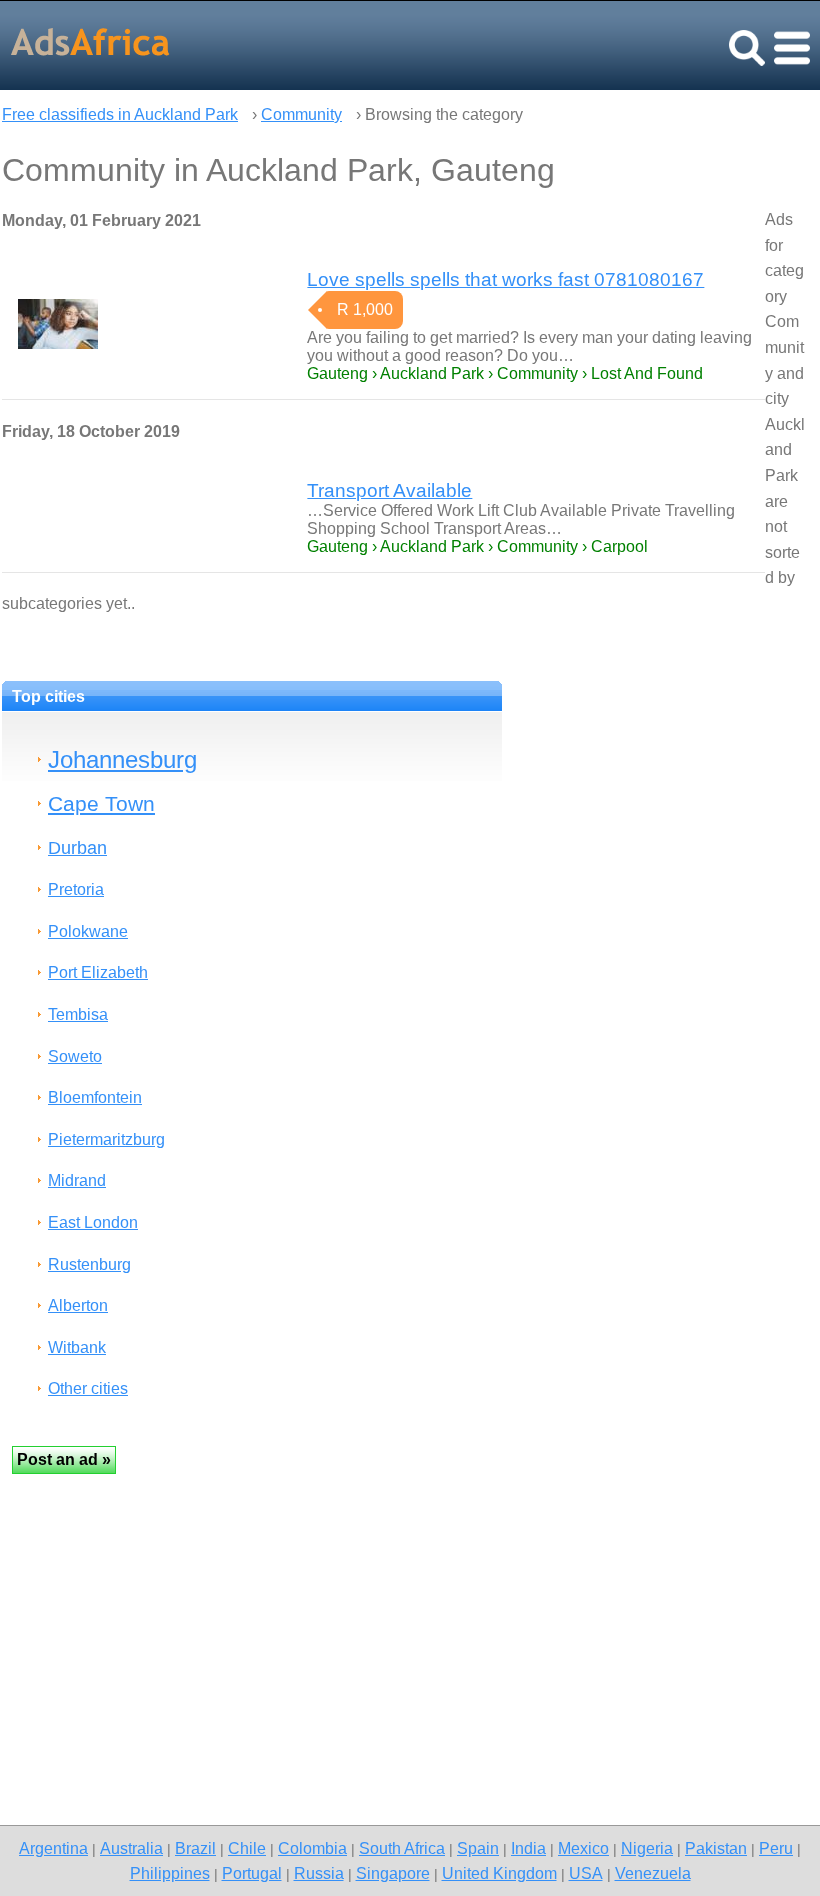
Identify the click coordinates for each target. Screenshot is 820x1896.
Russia (319, 1873)
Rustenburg (89, 1264)
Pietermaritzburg (106, 1139)
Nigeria (647, 1848)
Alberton (78, 1305)
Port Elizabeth (98, 972)
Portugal (252, 1873)
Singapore (393, 1873)
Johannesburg (122, 759)
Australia (131, 1848)
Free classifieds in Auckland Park (120, 114)
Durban (77, 847)
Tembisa (78, 1014)
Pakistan (716, 1848)
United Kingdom (499, 1873)
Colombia (312, 1848)
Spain (478, 1848)
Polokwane (88, 931)
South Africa (402, 1848)
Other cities (88, 1388)
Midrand (77, 1180)
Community (301, 114)
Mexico (583, 1848)
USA (586, 1873)
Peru (776, 1848)
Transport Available (389, 490)
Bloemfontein (95, 1097)
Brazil (195, 1848)
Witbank (77, 1347)
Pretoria (76, 889)
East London (93, 1222)
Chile (247, 1848)
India (528, 1848)
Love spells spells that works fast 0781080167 (505, 279)
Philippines (170, 1873)
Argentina (53, 1848)
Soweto (75, 1056)
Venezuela (653, 1873)
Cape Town (101, 803)
